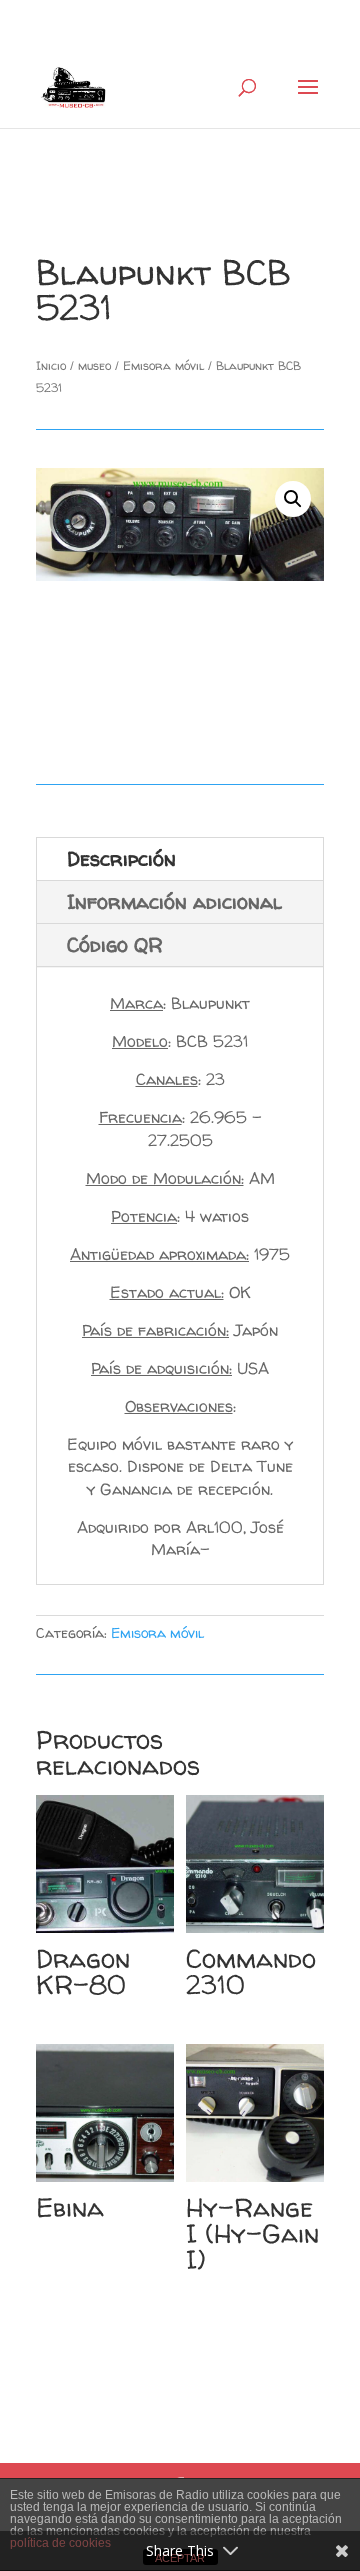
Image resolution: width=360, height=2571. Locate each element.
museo (94, 365)
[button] (293, 499)
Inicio (51, 365)
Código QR (115, 944)
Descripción (121, 858)
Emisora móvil (163, 365)
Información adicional (174, 901)
